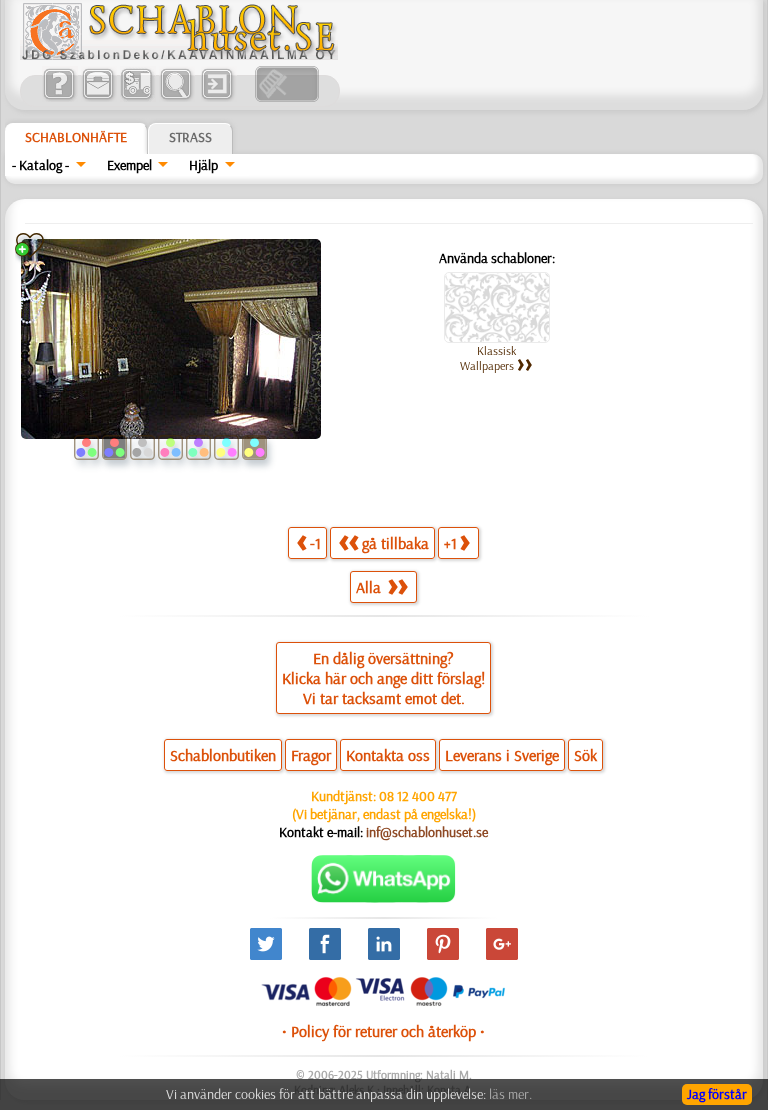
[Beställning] (136, 97)
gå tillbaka (395, 543)
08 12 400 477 (418, 796)
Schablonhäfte (76, 137)
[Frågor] (58, 97)
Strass (190, 137)
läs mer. (510, 1094)
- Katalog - (40, 165)
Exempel (129, 165)
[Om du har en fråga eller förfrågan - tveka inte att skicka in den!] (383, 898)
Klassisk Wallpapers (488, 358)
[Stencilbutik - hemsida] (179, 55)
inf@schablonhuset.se (427, 832)
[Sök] (175, 97)
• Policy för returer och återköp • (383, 1031)
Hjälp (203, 165)
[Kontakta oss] (97, 97)
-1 (315, 543)
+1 (450, 543)
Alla (370, 587)
